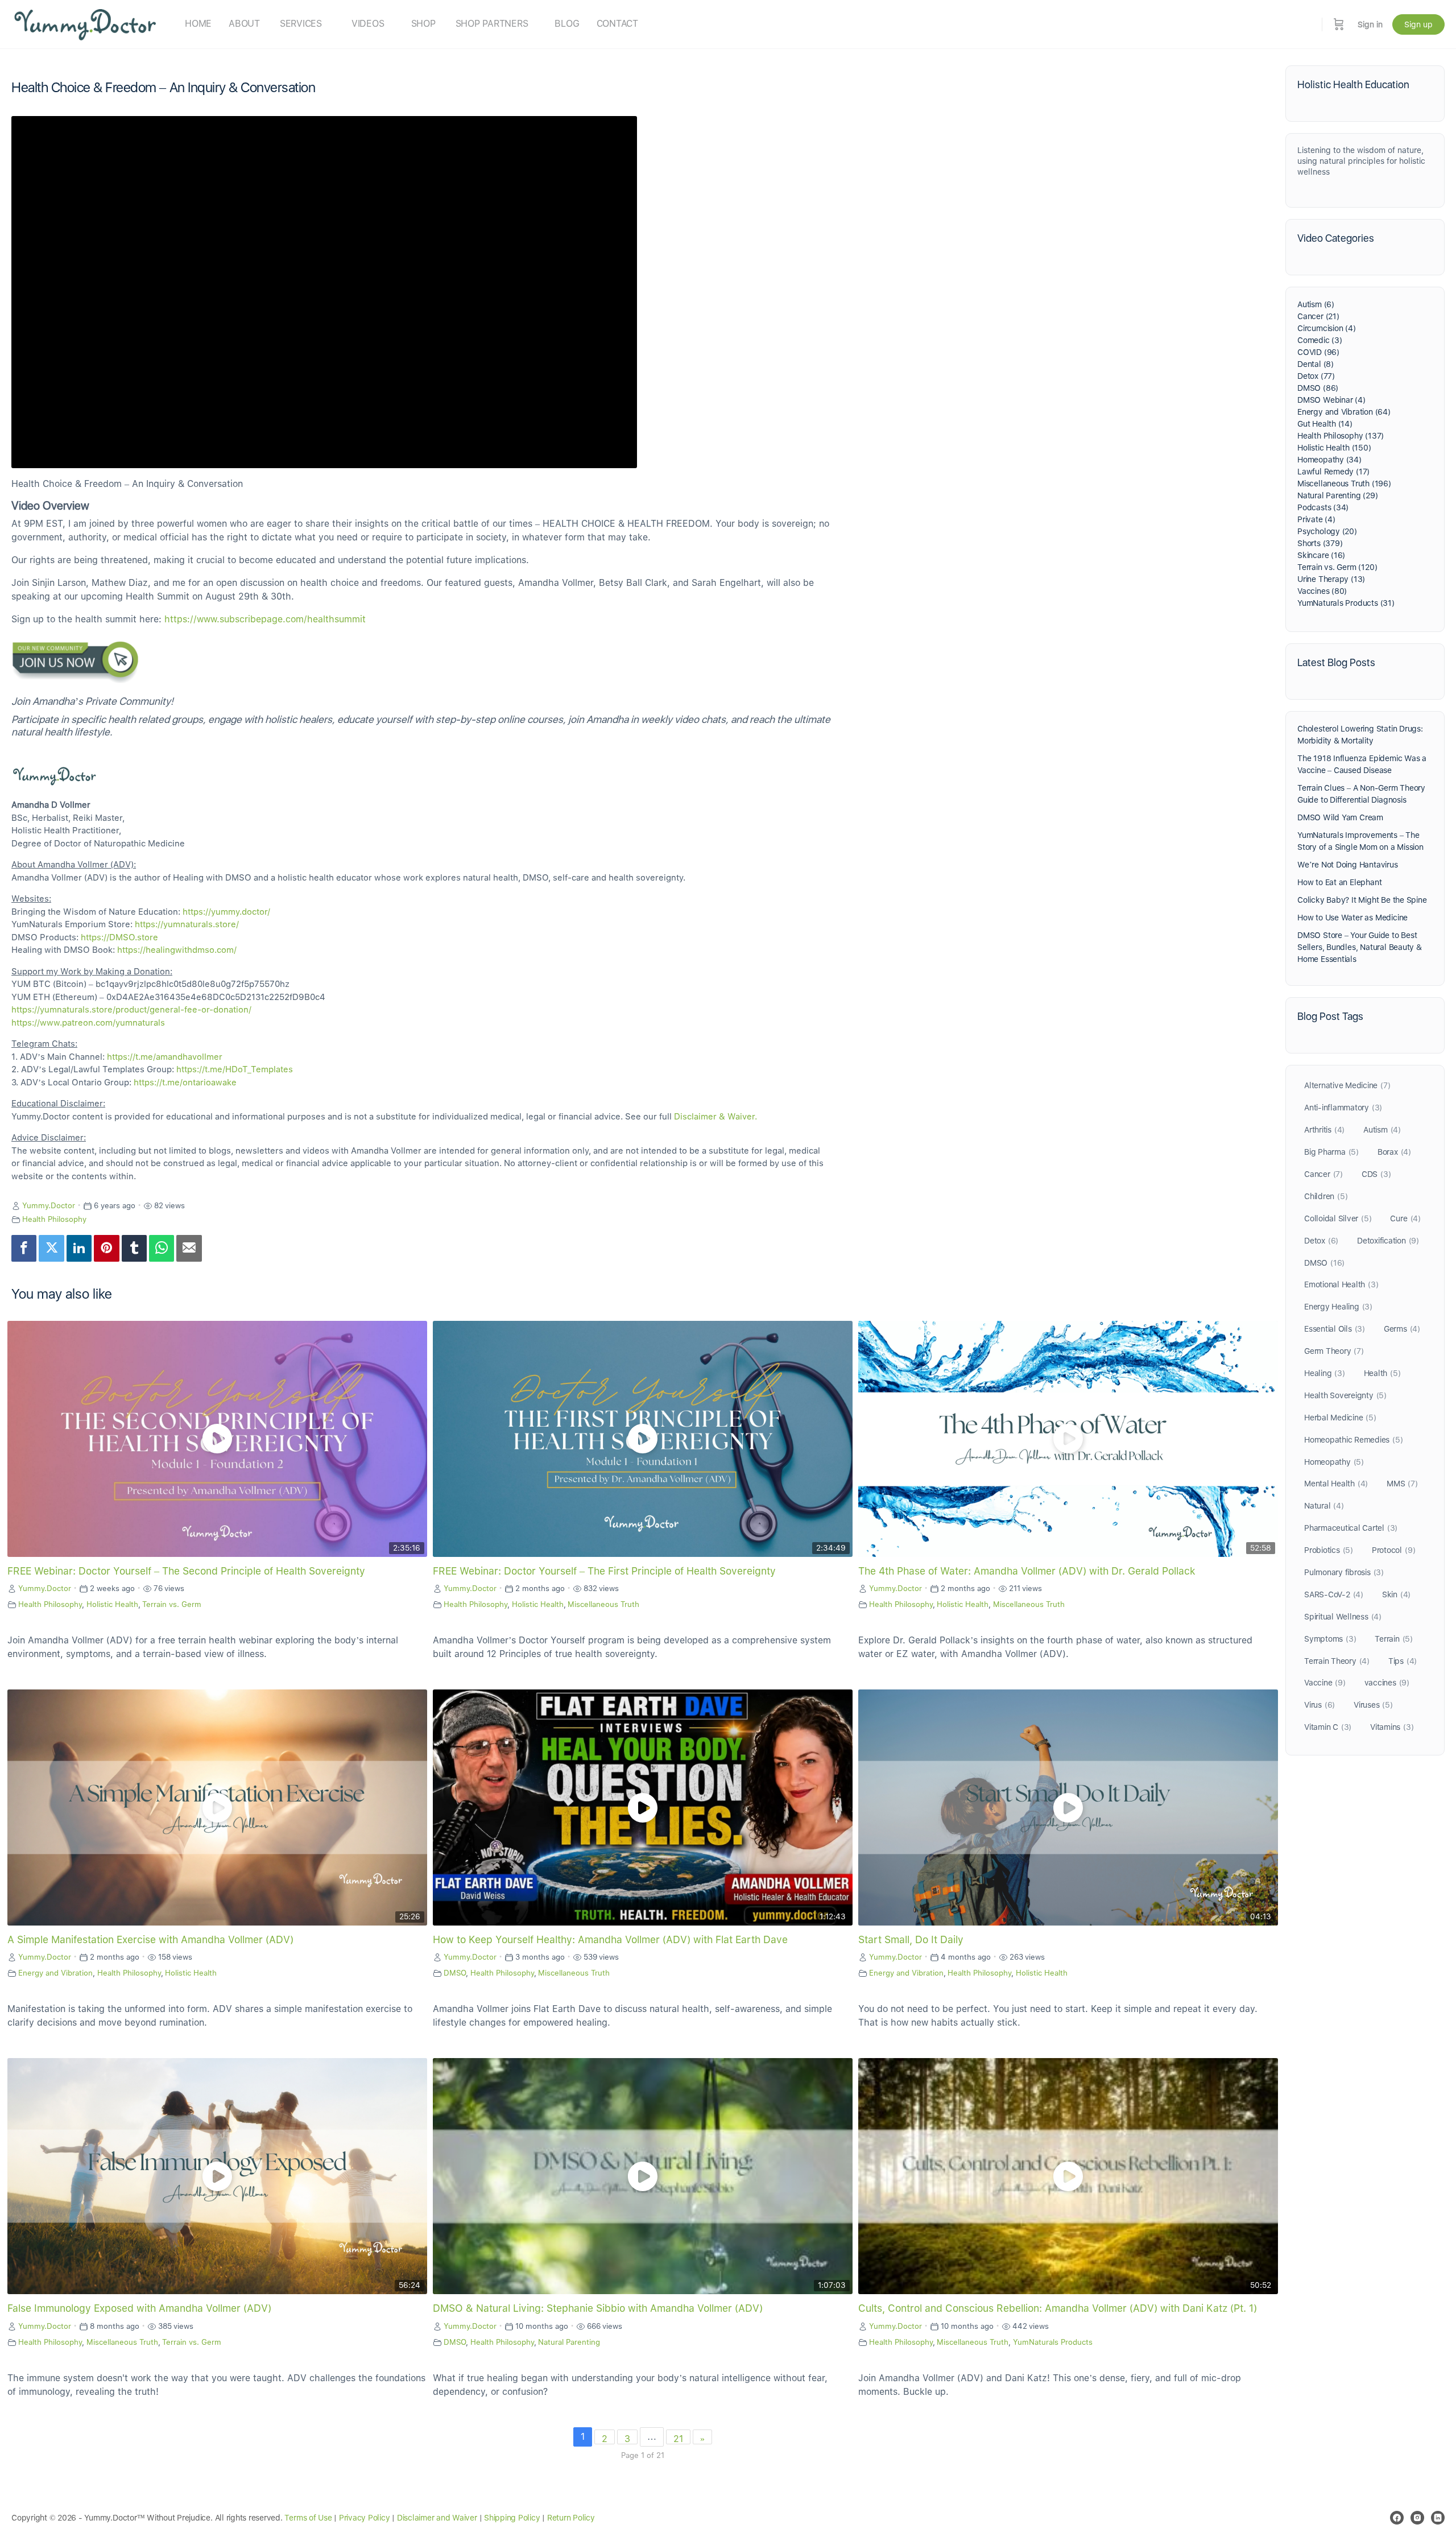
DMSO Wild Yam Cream (1340, 817)
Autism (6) (1316, 304)
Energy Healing (1338, 1307)
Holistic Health (112, 1604)
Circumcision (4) (1327, 328)
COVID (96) (1318, 352)
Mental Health (1336, 1484)
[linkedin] (1438, 2518)
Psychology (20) (1327, 531)
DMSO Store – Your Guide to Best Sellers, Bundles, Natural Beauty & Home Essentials (1360, 947)
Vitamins (1392, 1727)
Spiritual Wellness (1343, 1617)
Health (1382, 1373)
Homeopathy (1334, 1462)
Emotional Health (1341, 1284)
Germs (1402, 1329)
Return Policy (571, 2518)
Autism (1382, 1130)
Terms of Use (308, 2518)
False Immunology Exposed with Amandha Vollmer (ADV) (139, 2308)
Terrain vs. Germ (172, 1604)
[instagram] (1417, 2518)
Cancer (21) (1318, 316)
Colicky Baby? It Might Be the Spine (1362, 900)
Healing (1325, 1373)
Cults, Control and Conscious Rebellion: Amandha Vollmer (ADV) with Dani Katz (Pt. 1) (1058, 2308)
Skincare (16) (1321, 555)
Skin (1396, 1594)
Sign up (1418, 24)
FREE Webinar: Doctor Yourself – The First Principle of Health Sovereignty (604, 1571)
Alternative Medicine (1347, 1085)
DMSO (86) (1318, 388)
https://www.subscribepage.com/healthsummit (265, 619)
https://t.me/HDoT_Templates (235, 1069)
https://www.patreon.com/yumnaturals (88, 1023)
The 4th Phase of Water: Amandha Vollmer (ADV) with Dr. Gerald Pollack (1027, 1571)
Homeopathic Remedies (1353, 1440)
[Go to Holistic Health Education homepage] (85, 23)
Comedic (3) (1320, 340)
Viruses (1373, 1705)
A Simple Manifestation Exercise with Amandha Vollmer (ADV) (150, 1939)
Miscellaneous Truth (603, 1604)
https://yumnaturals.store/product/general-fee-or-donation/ (131, 1010)
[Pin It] (106, 1248)
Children (1326, 1196)
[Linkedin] (79, 1248)
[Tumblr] (134, 1248)
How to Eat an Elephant (1339, 882)
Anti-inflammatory (1343, 1108)
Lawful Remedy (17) (1333, 472)
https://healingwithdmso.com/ (177, 950)
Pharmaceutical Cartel (1351, 1528)
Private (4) (1316, 519)
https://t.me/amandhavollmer (165, 1057)
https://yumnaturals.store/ (187, 924)
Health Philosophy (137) (1341, 436)
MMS (1402, 1484)
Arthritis (1324, 1130)
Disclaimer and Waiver (437, 2518)
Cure (1405, 1218)
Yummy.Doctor (49, 1205)
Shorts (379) (1320, 543)
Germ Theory (1334, 1351)
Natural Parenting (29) (1337, 495)
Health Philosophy (54, 1219)
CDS (1376, 1174)
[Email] (189, 1248)
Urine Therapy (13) (1331, 579)
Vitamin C (1328, 1727)
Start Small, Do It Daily (911, 1939)
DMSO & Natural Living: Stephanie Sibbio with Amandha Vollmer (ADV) (598, 2308)
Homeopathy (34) (1329, 460)
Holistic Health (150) (1334, 448)
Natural (1324, 1506)
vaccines (1387, 1683)
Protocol (1393, 1550)
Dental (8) (1316, 364)
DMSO (455, 1973)
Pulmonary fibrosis (1344, 1572)
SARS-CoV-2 (1334, 1594)
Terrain (1394, 1639)
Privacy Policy (365, 2518)
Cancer (1323, 1174)
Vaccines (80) (1322, 591)
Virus (1319, 1705)
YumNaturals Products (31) (1346, 603)
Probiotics (1329, 1550)
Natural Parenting (569, 2342)
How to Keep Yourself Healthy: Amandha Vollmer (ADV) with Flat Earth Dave (610, 1939)
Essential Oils (1335, 1329)
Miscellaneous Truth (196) (1344, 484)
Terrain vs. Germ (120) (1337, 567)
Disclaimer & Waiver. (715, 1117)
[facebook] (1397, 2518)
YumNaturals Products (1053, 2342)
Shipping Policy (512, 2518)
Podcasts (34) (1323, 507)
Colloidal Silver (1338, 1218)
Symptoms (1330, 1639)
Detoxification (1388, 1241)
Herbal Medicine (1340, 1418)
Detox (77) (1316, 376)
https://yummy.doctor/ (226, 912)
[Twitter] (51, 1248)
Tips (1403, 1661)
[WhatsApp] (162, 1248)
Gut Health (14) (1325, 424)
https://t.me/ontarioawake (185, 1083)
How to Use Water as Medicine (1352, 918)
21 (678, 2439)
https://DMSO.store (119, 937)
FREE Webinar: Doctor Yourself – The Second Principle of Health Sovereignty (186, 1571)
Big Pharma (1331, 1152)
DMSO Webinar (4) (1331, 400)
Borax (1394, 1152)
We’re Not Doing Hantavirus (1348, 865)
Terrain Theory (1337, 1661)
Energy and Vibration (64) (1344, 412)
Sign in (1370, 24)
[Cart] (1339, 24)
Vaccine (1325, 1683)
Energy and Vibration (55, 1973)
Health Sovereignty (1345, 1395)
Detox (1321, 1241)
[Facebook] (24, 1248)
